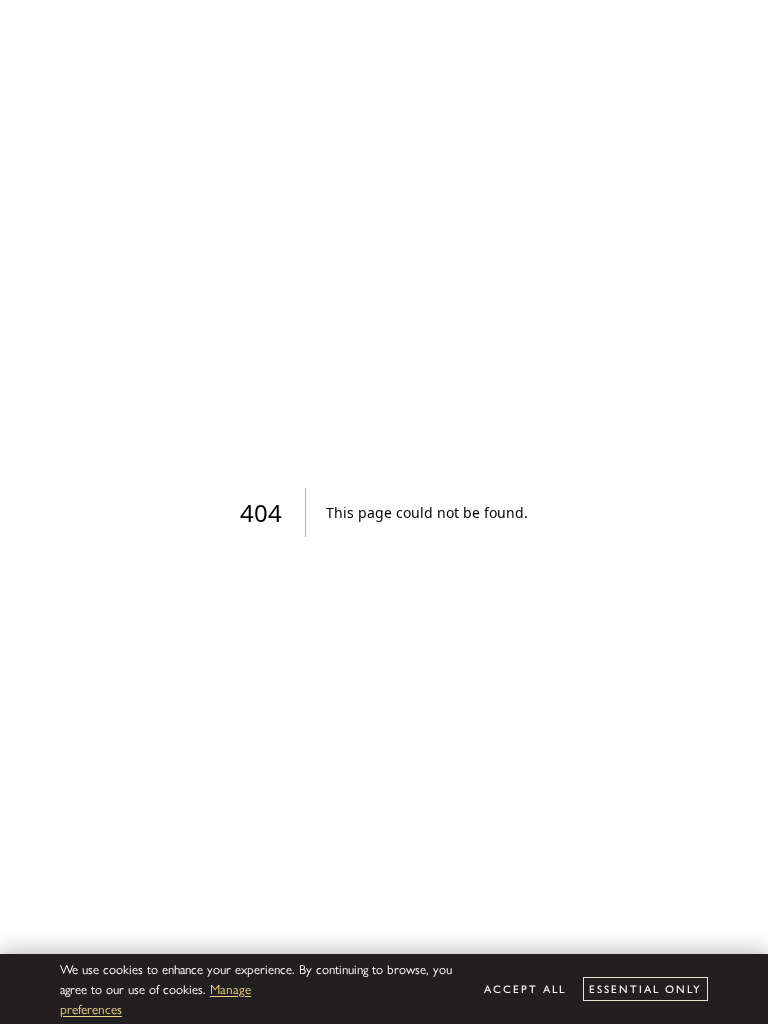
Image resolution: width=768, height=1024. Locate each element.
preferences (91, 1008)
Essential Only (645, 988)
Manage (230, 988)
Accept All (525, 988)
